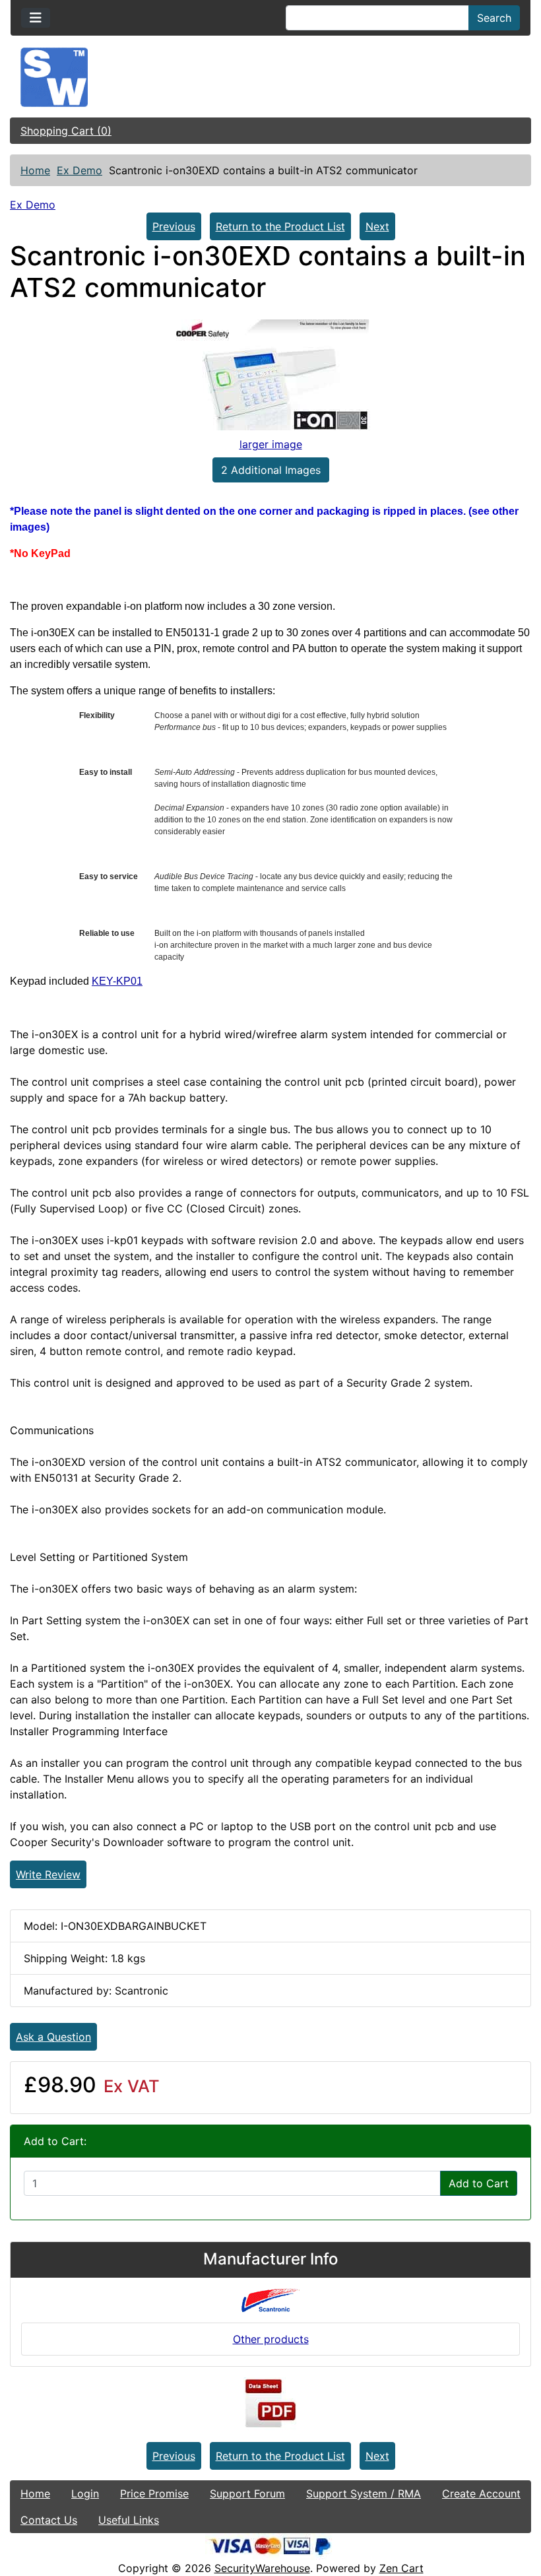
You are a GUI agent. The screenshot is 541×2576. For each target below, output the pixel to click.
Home (35, 170)
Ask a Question (53, 2037)
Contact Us (49, 2520)
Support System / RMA (364, 2493)
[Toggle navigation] (36, 18)
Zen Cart (401, 2568)
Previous (174, 226)
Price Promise (154, 2493)
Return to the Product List (280, 226)
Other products (271, 2339)
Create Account (481, 2493)
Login (85, 2493)
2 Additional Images (271, 470)
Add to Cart (479, 2183)
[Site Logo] (270, 77)
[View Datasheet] (270, 2404)
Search (494, 18)
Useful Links (129, 2520)
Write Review (48, 1874)
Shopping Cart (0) (66, 131)
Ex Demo (80, 170)
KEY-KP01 (117, 981)
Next (377, 226)
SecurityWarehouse (262, 2568)
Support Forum (247, 2493)
